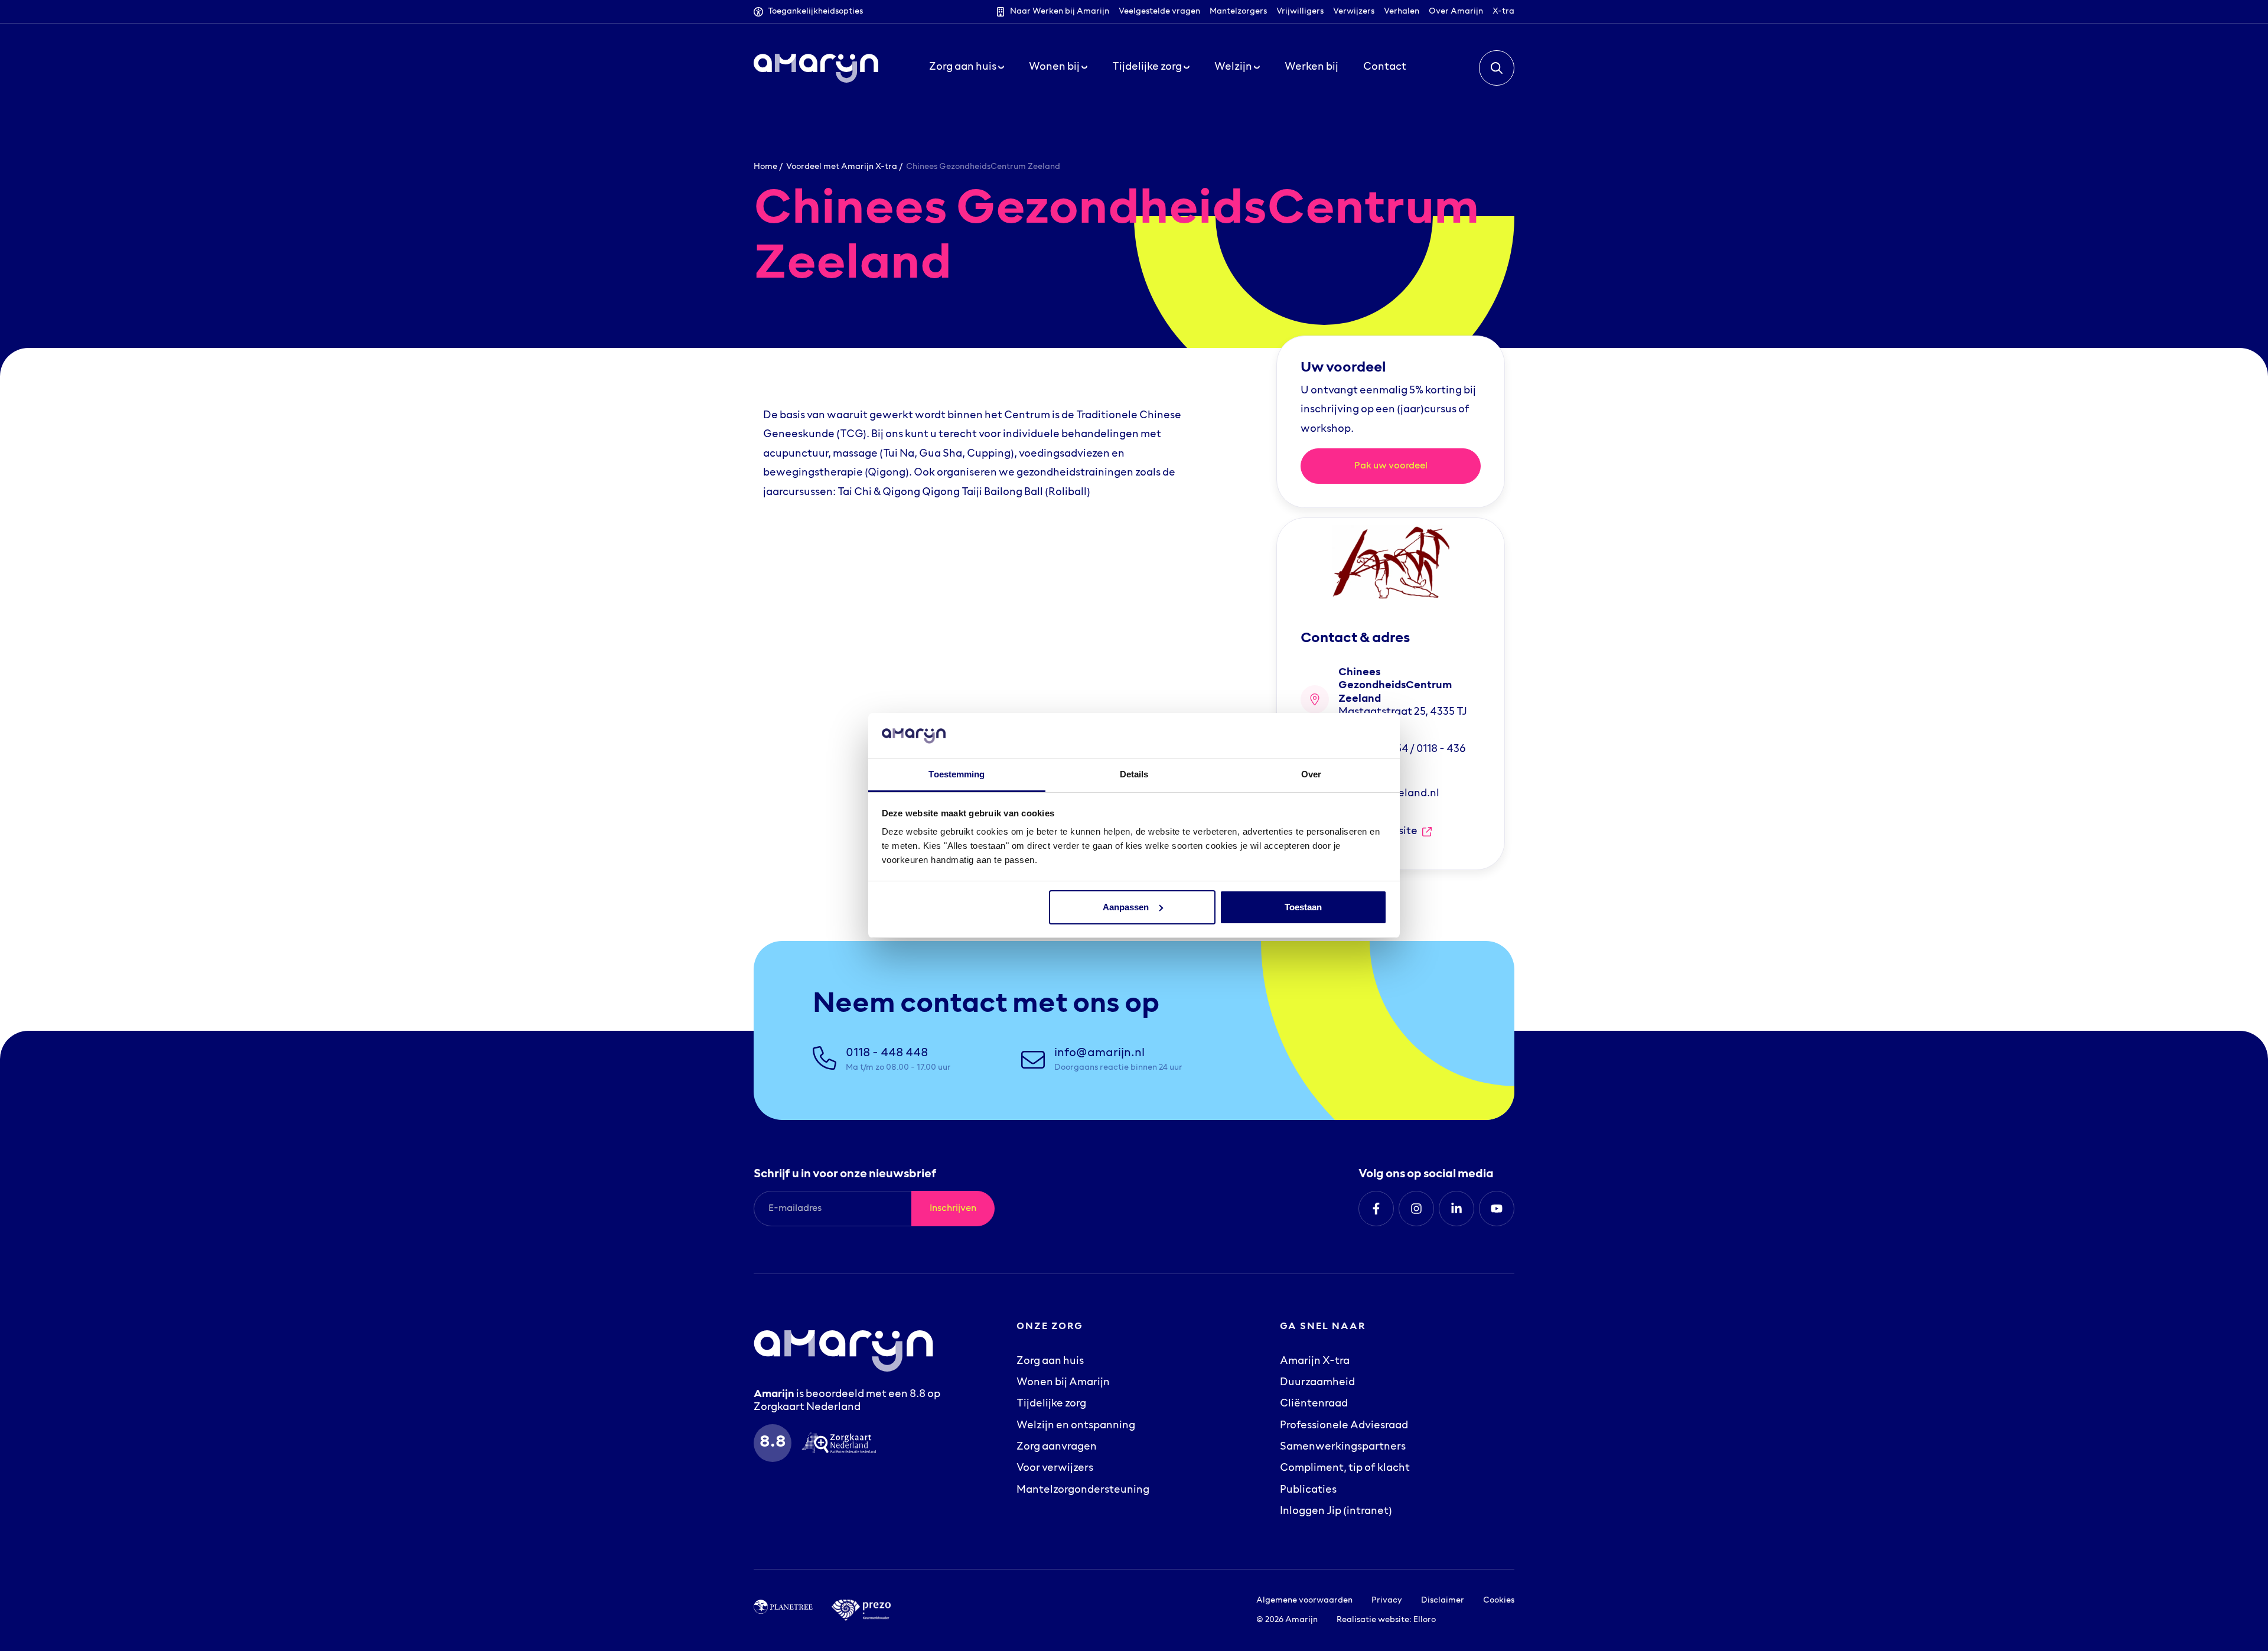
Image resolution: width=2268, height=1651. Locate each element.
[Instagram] (1416, 1209)
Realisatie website (1373, 1620)
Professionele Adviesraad (1344, 1426)
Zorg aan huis (1050, 1362)
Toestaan (1303, 907)
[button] (1497, 68)
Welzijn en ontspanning (1076, 1426)
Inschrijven (953, 1209)
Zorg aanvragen (1057, 1447)
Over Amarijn (1456, 12)
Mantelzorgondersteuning (1083, 1490)
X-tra (1503, 12)
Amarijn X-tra (1315, 1362)
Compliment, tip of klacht (1345, 1468)
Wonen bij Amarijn (1063, 1383)
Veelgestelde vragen (1159, 12)
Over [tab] (1311, 774)
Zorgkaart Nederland (807, 1408)
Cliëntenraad (1314, 1404)
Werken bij (1311, 67)
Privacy (1387, 1600)
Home (765, 167)
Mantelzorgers (1238, 12)
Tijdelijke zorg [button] (1148, 67)
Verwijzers (1354, 12)
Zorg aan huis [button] (964, 67)
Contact (1385, 67)
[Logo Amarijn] (816, 68)
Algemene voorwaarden (1304, 1600)
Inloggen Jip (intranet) (1336, 1512)
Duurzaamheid (1317, 1383)
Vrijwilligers (1300, 12)
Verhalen (1402, 12)
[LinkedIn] (1456, 1209)
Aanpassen (1126, 907)
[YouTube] (1497, 1209)
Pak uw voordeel (1391, 466)
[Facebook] (1376, 1209)
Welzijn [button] (1234, 67)
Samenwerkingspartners (1343, 1447)
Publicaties (1308, 1490)
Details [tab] (1134, 774)
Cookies (1499, 1600)
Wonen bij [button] (1055, 67)
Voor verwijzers (1055, 1468)
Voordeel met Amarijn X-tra (842, 167)
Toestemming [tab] (957, 774)
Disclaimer (1443, 1600)
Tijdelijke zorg (1051, 1404)
